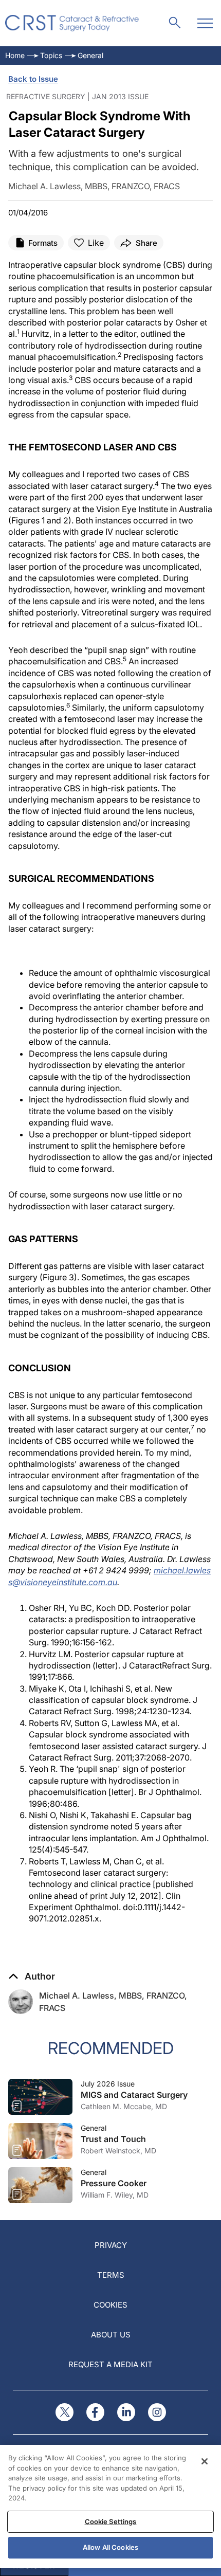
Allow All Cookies (110, 2547)
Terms (111, 2275)
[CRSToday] (72, 23)
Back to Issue (33, 79)
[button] (32, 1976)
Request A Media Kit (110, 2364)
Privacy (111, 2245)
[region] (110, 2506)
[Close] (205, 2461)
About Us (111, 2335)
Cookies (110, 2305)
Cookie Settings (111, 2521)
